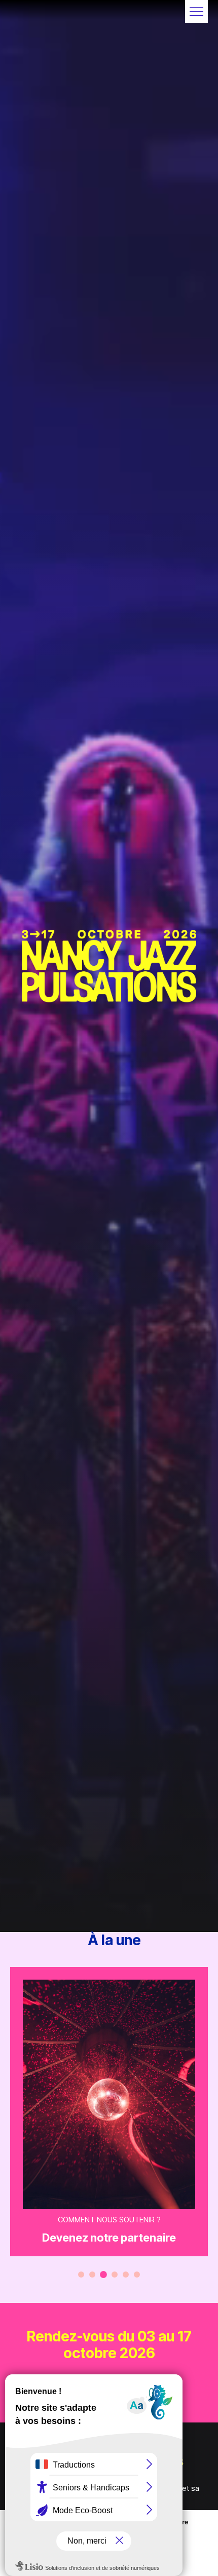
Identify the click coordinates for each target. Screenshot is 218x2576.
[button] (196, 11)
